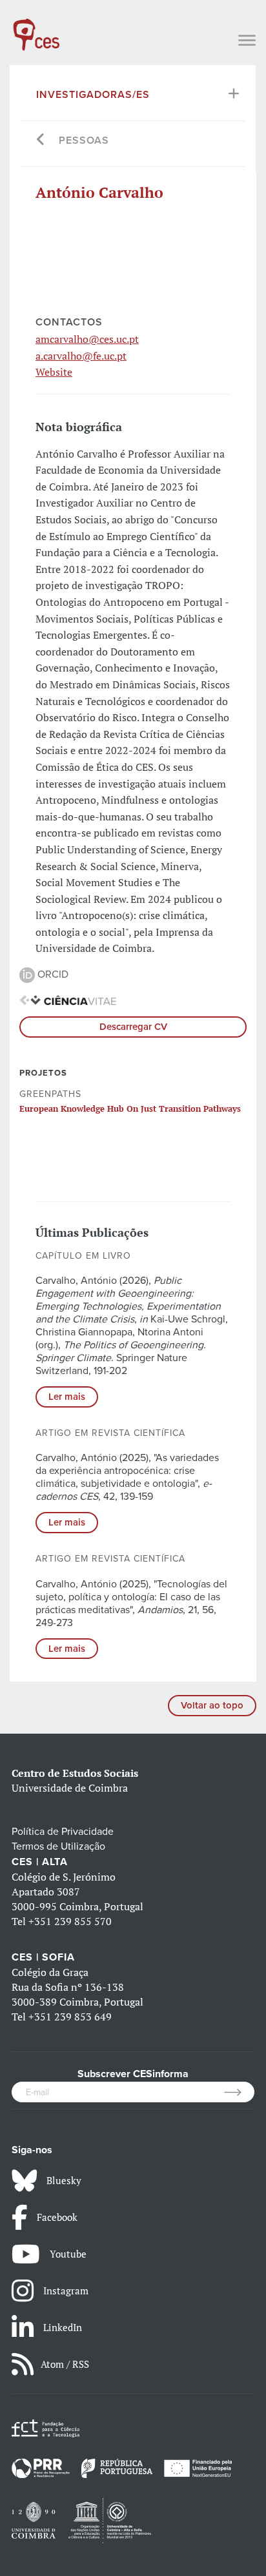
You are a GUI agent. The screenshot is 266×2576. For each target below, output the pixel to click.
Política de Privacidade (63, 1832)
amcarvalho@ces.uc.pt (87, 339)
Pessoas (84, 140)
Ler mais (67, 1397)
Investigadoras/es (93, 95)
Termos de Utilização (58, 1846)
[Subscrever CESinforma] (239, 2092)
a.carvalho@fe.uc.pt (81, 356)
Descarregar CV (133, 1027)
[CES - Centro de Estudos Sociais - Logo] (36, 28)
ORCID (52, 974)
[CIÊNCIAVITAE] (68, 1000)
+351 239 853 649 (70, 2017)
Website (54, 372)
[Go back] (41, 141)
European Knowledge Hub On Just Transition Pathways (130, 1109)
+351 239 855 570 (70, 1921)
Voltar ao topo (212, 1705)
